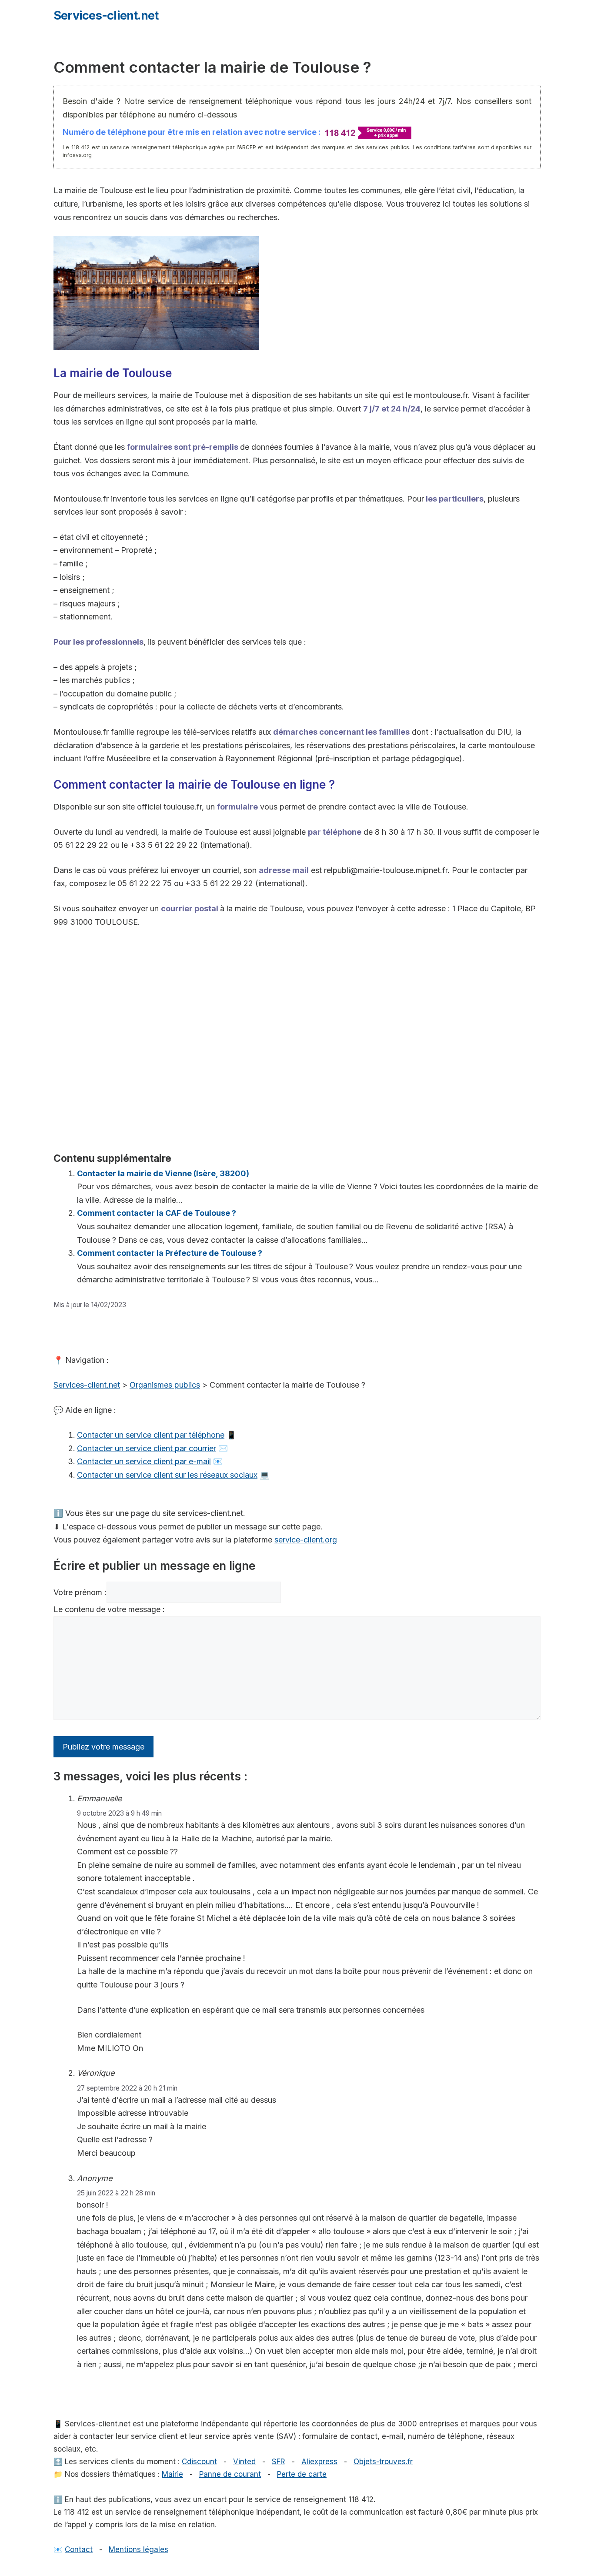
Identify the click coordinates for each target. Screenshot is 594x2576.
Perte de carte (302, 2474)
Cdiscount (199, 2462)
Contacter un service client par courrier (147, 1448)
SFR (279, 2462)
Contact (79, 2549)
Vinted (244, 2462)
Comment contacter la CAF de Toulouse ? (157, 1213)
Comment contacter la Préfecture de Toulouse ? (170, 1253)
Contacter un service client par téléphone (151, 1435)
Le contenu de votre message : (109, 1609)
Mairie (172, 2474)
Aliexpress (319, 2462)
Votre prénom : (80, 1592)
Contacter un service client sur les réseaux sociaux (167, 1475)
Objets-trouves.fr (383, 2462)
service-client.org (306, 1540)
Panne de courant (230, 2474)
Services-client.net (106, 15)
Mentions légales (138, 2549)
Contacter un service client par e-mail (144, 1461)
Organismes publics (165, 1385)
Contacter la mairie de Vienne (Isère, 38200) (163, 1173)
